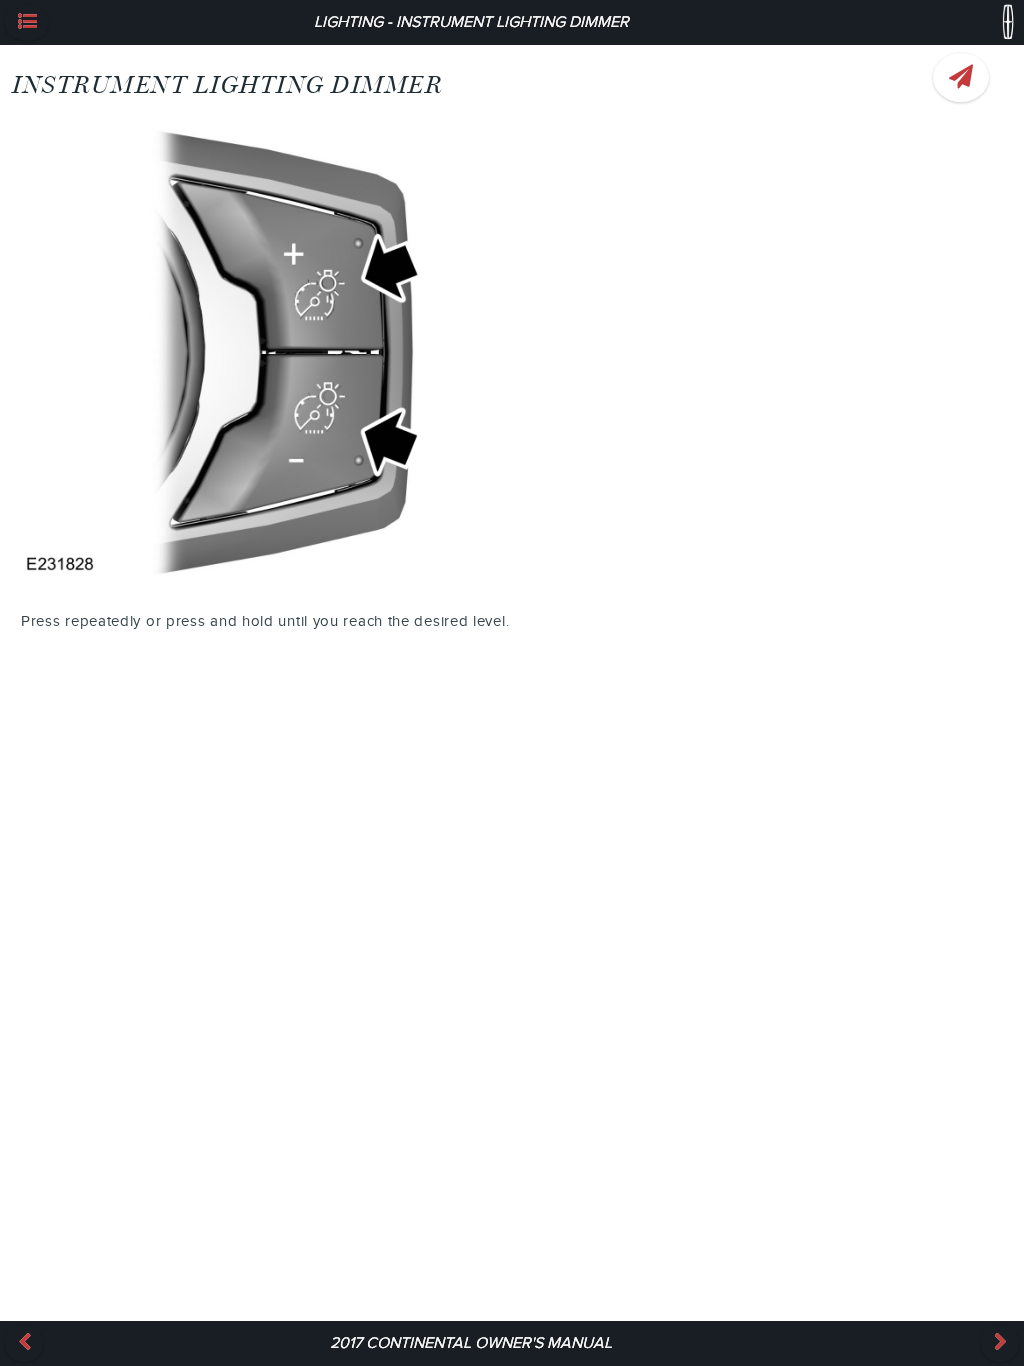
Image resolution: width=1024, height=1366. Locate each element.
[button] (27, 22)
